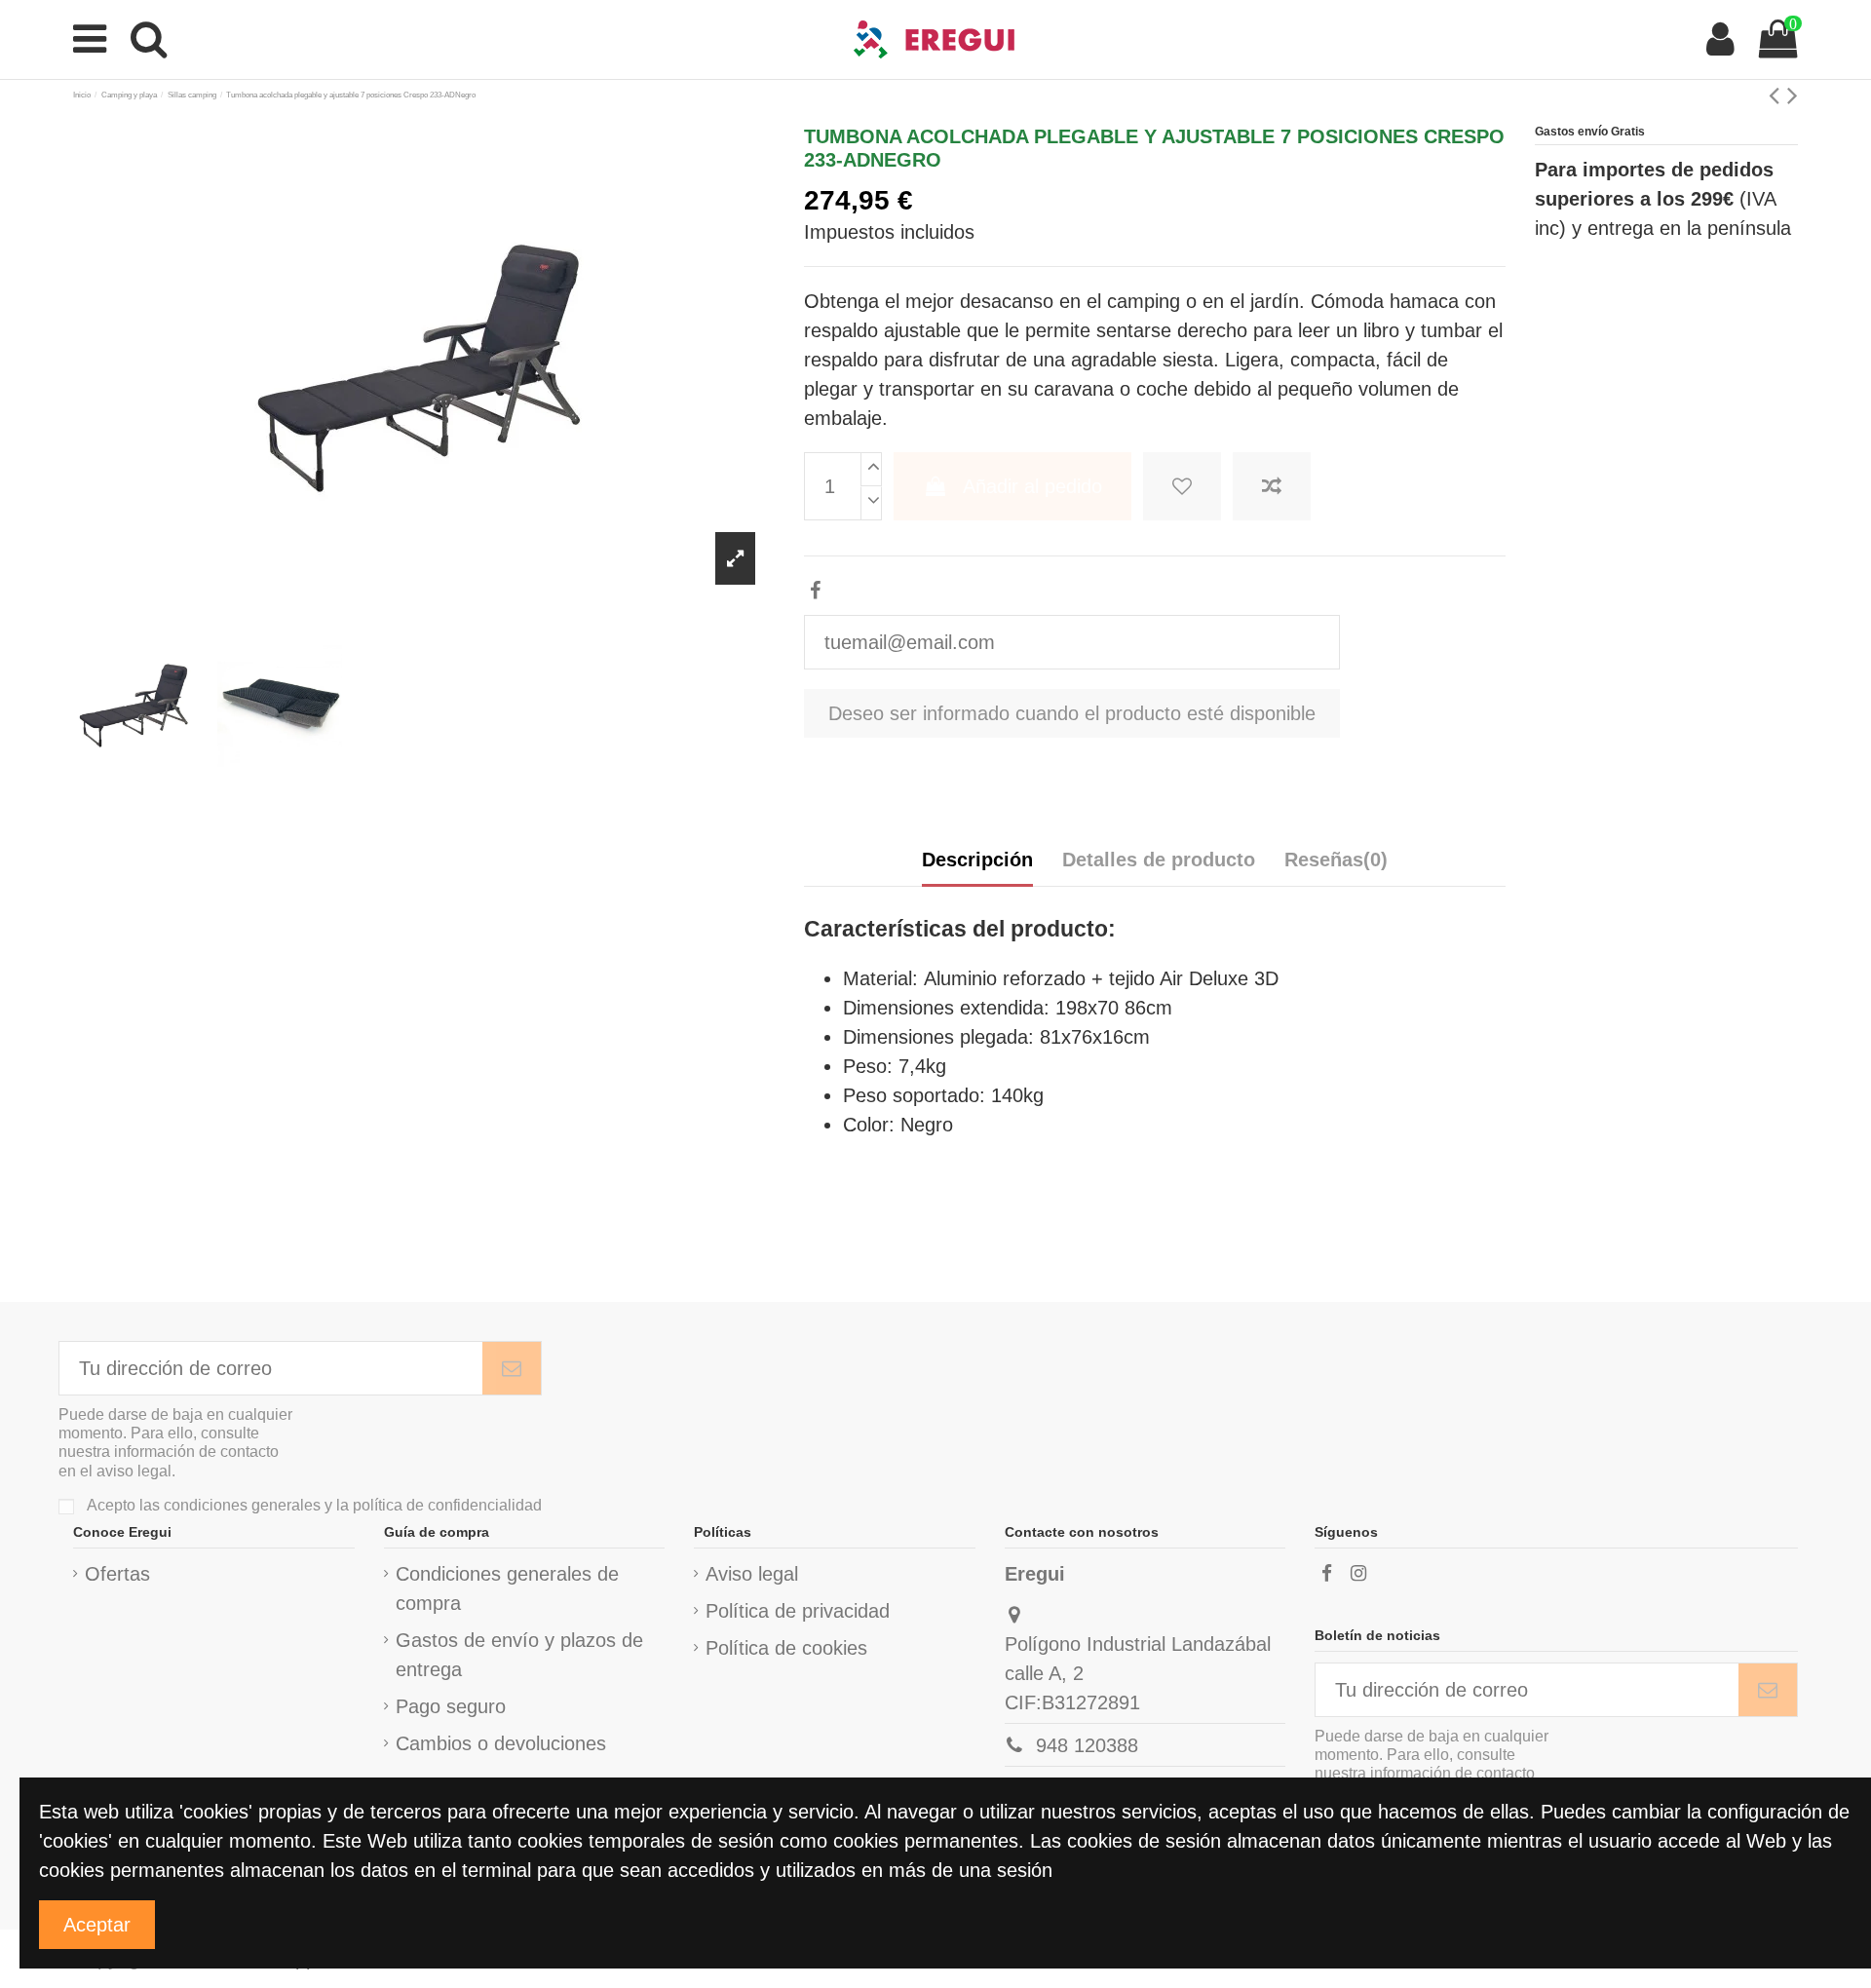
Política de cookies (786, 1648)
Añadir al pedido (1032, 486)
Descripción (977, 860)
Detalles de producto (1159, 860)
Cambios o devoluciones (501, 1743)
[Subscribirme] (512, 1368)
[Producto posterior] (1793, 95)
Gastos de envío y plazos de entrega (519, 1655)
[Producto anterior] (1778, 95)
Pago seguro (451, 1706)
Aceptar (97, 1925)
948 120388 (1087, 1745)
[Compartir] (815, 591)
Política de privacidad (798, 1611)
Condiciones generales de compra (507, 1588)
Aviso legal (752, 1574)
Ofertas (117, 1574)
